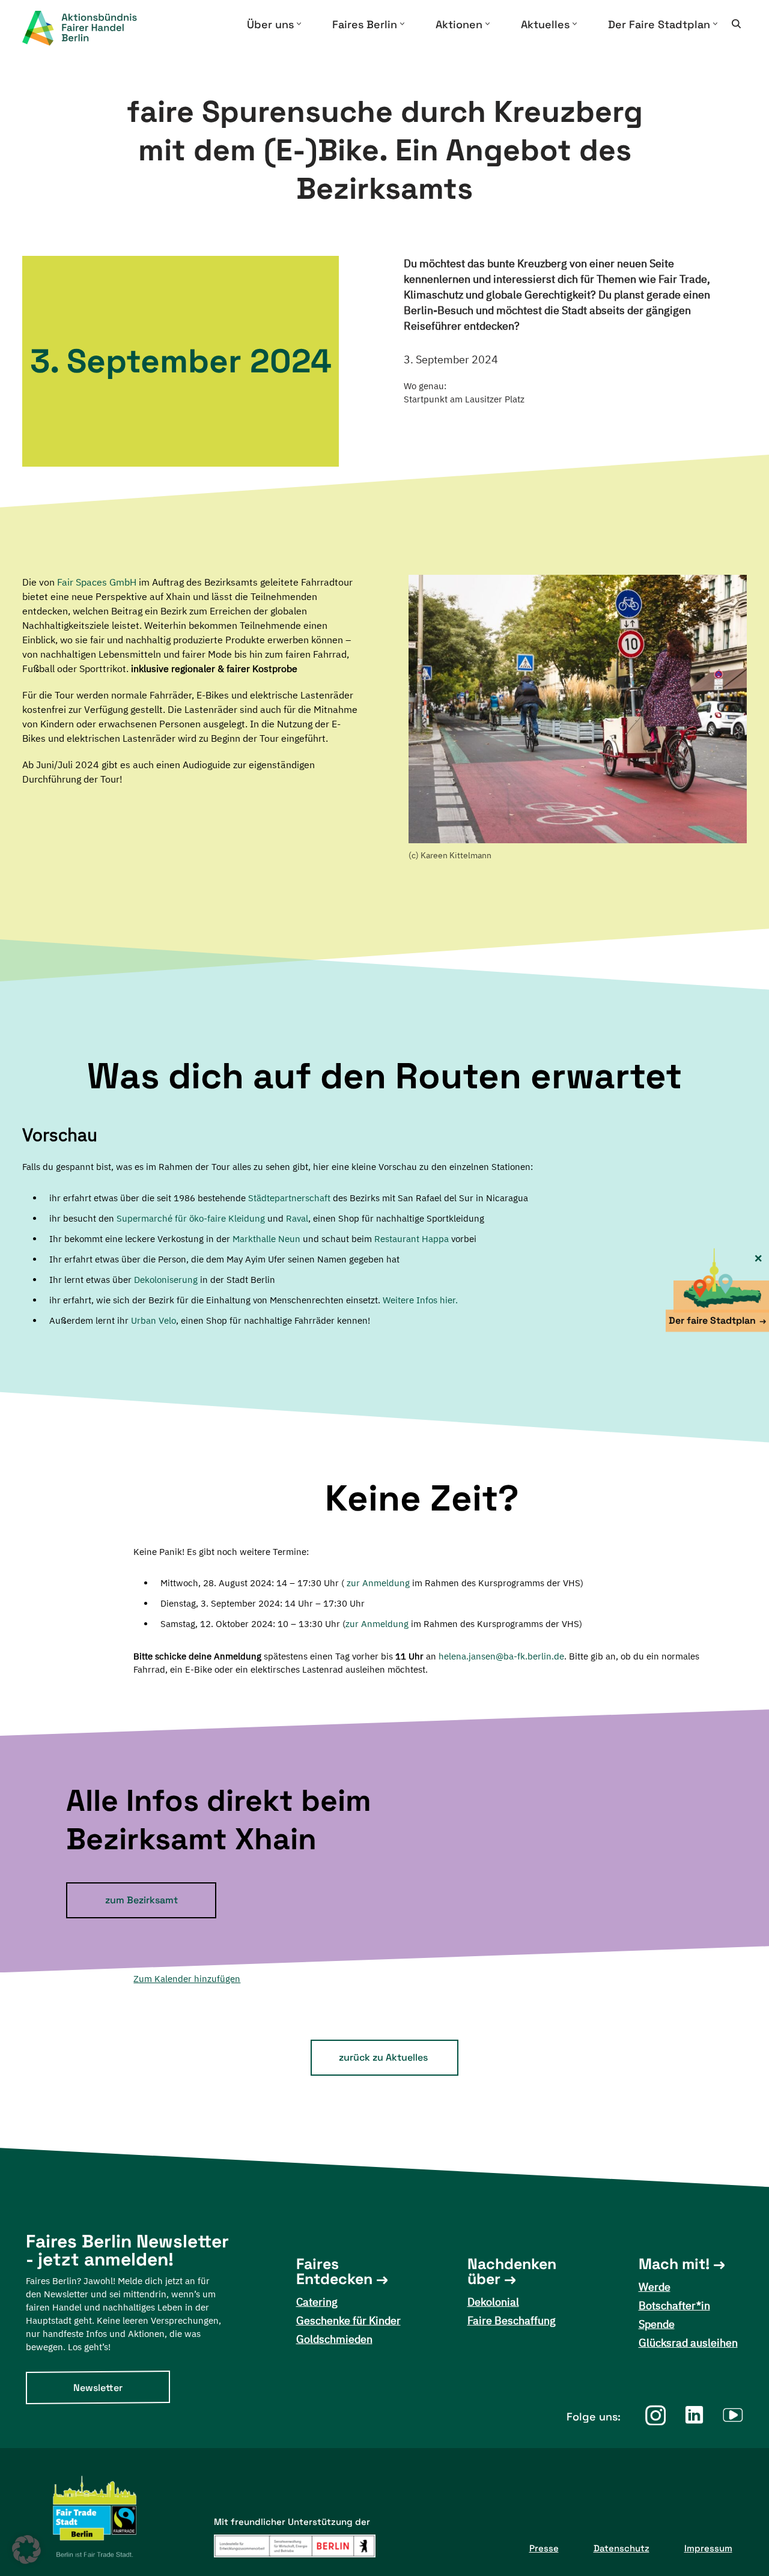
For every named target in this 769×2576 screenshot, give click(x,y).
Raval (297, 1218)
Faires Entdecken (334, 2271)
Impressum (708, 2548)
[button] (299, 24)
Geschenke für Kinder (348, 2320)
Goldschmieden (334, 2339)
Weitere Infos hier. (420, 1300)
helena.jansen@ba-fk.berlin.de (501, 1656)
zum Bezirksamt (141, 1900)
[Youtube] (733, 2415)
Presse (544, 2548)
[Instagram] (655, 2415)
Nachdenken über (512, 2271)
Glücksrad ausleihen (688, 2343)
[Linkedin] (694, 2415)
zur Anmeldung (378, 1583)
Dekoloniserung (166, 1280)
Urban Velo (153, 1320)
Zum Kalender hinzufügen (187, 1979)
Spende (657, 2324)
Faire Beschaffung (512, 2320)
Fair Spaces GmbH (97, 582)
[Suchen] (736, 24)
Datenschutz (622, 2548)
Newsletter (98, 2388)
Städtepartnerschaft (289, 1198)
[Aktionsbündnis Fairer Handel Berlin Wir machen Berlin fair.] (90, 28)
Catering (317, 2302)
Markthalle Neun (266, 1239)
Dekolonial (493, 2302)
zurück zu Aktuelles (383, 2057)
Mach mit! (674, 2264)
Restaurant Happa (412, 1239)
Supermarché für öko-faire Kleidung (191, 1218)
